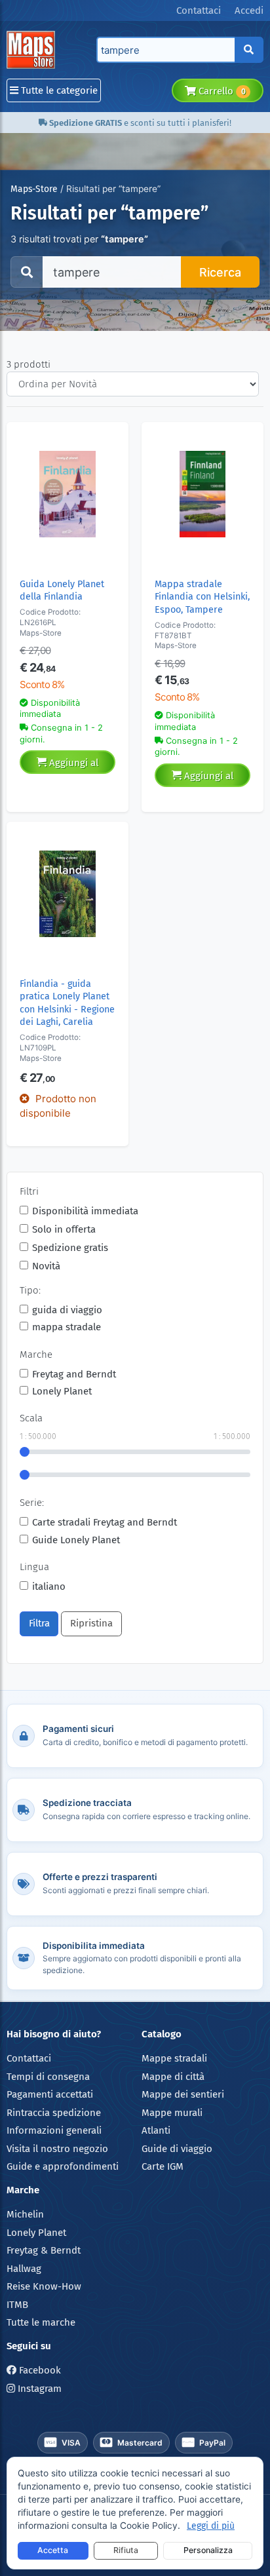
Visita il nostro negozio (57, 2149)
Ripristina (91, 1623)
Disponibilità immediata (85, 1211)
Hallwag (24, 2269)
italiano (49, 1586)
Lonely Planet (62, 1391)
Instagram (38, 2389)
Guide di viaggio (177, 2149)
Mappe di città (173, 2077)
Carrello (221, 91)
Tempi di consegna (48, 2077)
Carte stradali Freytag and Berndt (105, 1522)
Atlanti (156, 2130)
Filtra (39, 1623)
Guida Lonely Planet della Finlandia (62, 590)
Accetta (53, 2550)
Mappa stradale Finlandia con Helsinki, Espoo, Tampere (202, 597)
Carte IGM (163, 2166)
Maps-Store (34, 189)
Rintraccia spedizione (54, 2113)
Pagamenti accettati (50, 2094)
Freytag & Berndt (44, 2250)
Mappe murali (172, 2113)
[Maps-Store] (33, 50)
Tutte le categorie (58, 90)
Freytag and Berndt (74, 1374)
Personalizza (208, 2550)
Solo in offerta (64, 1229)
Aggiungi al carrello (72, 765)
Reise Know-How (44, 2286)
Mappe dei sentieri (183, 2094)
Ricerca (220, 272)
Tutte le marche (41, 2322)
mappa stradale (67, 1327)
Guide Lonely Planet (76, 1540)
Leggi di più (211, 2526)
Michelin (25, 2214)
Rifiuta (126, 2550)
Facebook (39, 2370)
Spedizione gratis (70, 1248)
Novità (46, 1266)
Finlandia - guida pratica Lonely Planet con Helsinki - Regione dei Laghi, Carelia (67, 1003)
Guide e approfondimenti (63, 2166)
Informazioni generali (54, 2130)
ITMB (17, 2305)
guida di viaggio (67, 1310)
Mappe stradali (174, 2058)
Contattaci (29, 2058)
